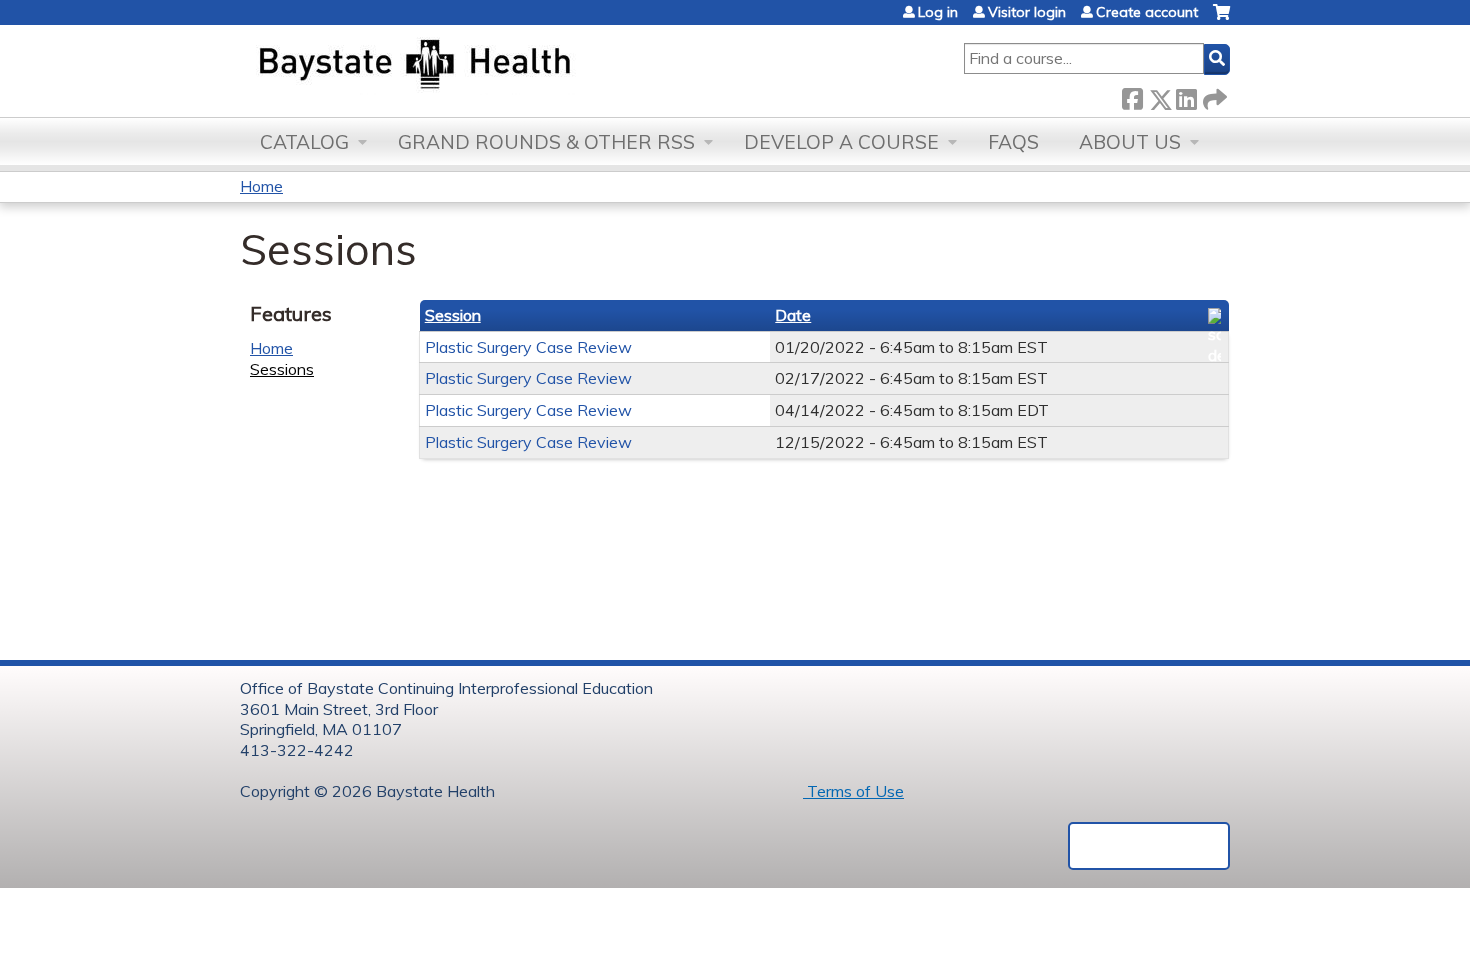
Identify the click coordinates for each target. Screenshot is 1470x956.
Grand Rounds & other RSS (546, 142)
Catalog (304, 142)
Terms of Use (853, 791)
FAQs (1013, 142)
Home (261, 186)
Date (793, 315)
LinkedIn (1186, 95)
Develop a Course (841, 142)
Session (453, 315)
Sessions (282, 369)
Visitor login (1027, 12)
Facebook (1132, 95)
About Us (1130, 142)
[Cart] (1221, 19)
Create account (1147, 12)
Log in (938, 12)
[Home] (508, 66)
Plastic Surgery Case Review (528, 347)
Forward (1213, 95)
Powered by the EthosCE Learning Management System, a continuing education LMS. (1149, 846)
